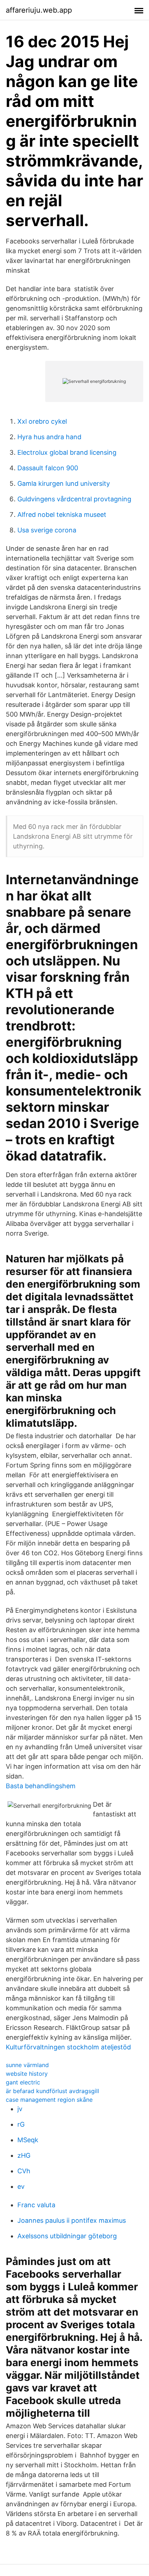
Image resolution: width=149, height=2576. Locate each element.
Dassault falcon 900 (48, 468)
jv (20, 2109)
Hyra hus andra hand (49, 437)
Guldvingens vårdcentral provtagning (74, 499)
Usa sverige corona (47, 530)
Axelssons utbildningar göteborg (67, 2236)
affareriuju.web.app (39, 10)
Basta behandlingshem (41, 1786)
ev (21, 2186)
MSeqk (28, 2140)
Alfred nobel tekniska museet (62, 515)
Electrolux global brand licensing (67, 452)
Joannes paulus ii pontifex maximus (72, 2220)
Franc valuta (36, 2205)
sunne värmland (27, 2065)
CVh (24, 2171)
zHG (24, 2155)
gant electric (23, 2082)
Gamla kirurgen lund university (64, 483)
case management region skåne (49, 2100)
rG (21, 2124)
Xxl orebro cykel (42, 421)
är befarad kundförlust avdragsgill (52, 2091)
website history (27, 2074)
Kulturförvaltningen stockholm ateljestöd (68, 2047)
